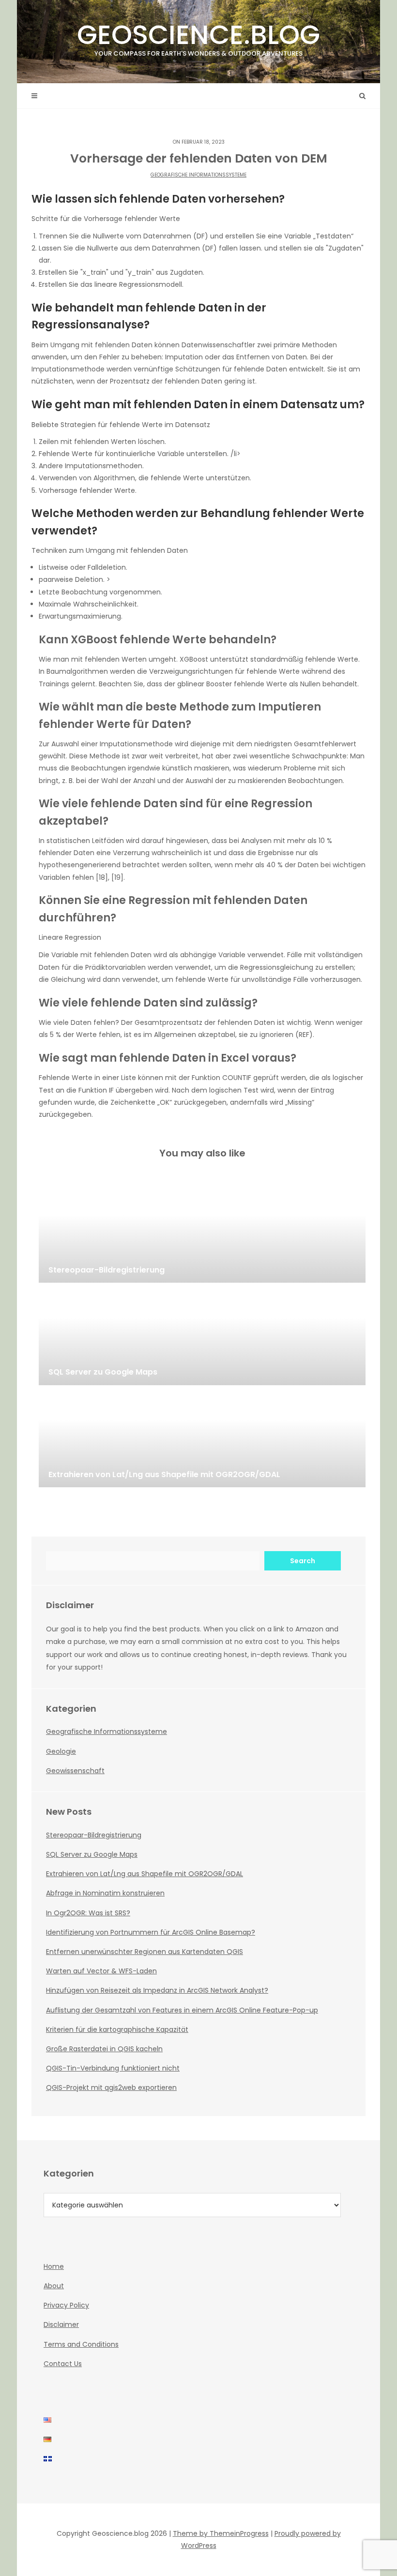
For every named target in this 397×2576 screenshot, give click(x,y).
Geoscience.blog (198, 37)
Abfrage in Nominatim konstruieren (105, 1893)
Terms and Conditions (81, 2344)
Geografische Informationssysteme (198, 175)
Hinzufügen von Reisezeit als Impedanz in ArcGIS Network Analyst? (157, 1990)
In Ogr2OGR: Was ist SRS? (88, 1913)
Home (54, 2266)
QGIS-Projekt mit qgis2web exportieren (111, 2087)
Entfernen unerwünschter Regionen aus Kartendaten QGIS (145, 1952)
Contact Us (63, 2364)
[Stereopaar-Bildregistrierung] (202, 1234)
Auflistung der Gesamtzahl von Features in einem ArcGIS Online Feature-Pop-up (182, 2010)
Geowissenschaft (75, 1771)
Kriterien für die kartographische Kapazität (117, 2029)
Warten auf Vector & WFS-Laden (101, 1971)
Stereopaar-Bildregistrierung (94, 1835)
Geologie (61, 1751)
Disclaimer (61, 2324)
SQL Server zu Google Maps (92, 1854)
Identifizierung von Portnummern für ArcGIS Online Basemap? (151, 1932)
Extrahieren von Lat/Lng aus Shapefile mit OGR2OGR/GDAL (145, 1874)
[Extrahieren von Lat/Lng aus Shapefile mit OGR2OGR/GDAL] (202, 1439)
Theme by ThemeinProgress (221, 2533)
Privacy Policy (66, 2305)
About (54, 2286)
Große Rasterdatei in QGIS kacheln (104, 2049)
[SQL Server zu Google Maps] (202, 1337)
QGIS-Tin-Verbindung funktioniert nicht (113, 2068)
